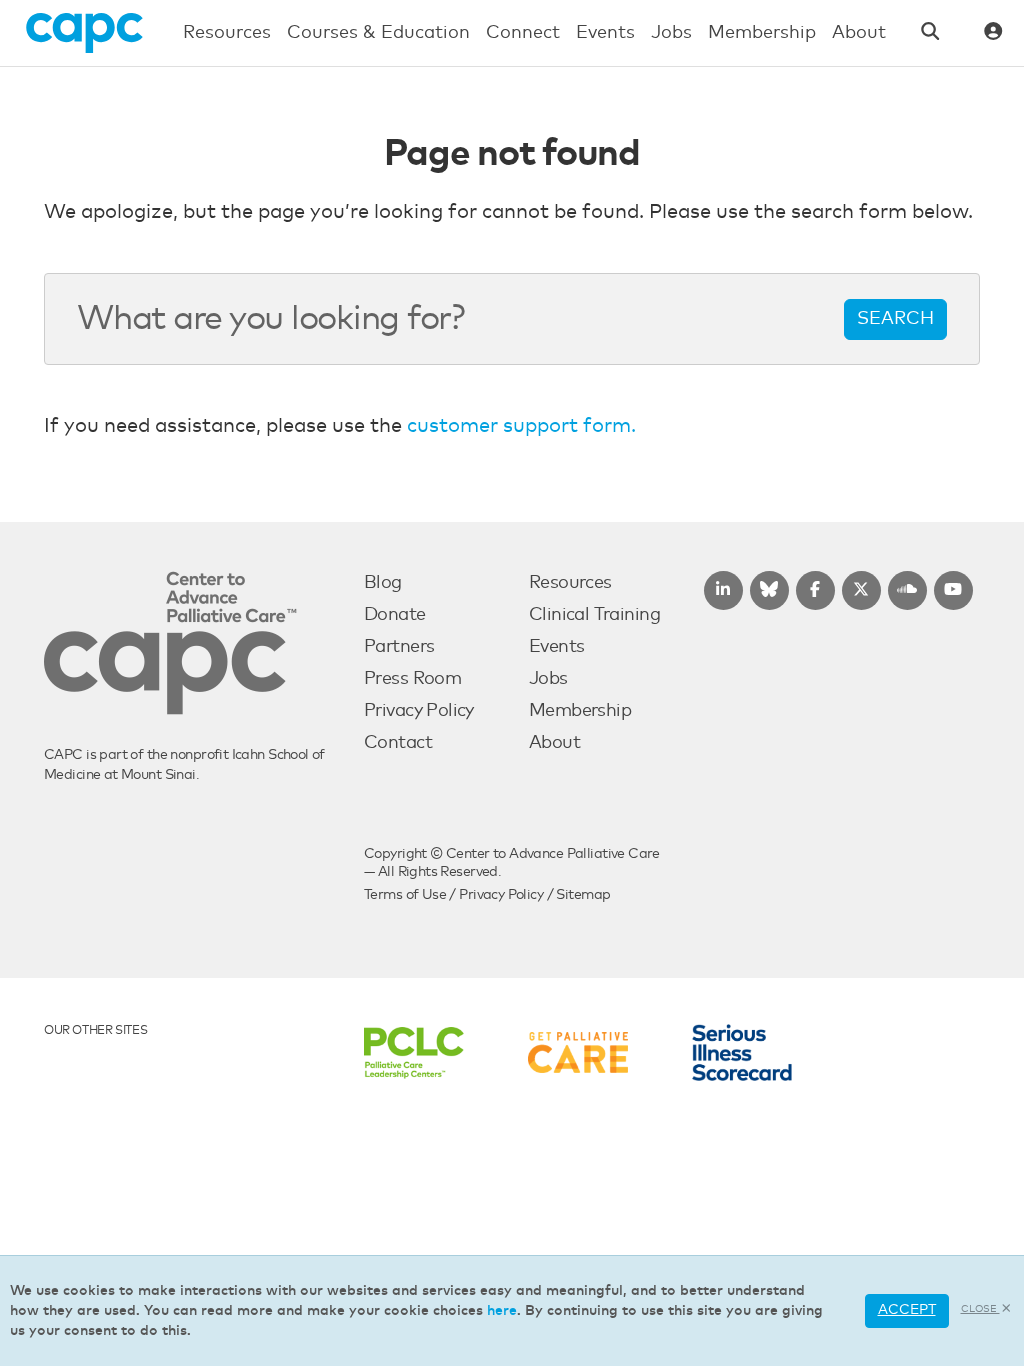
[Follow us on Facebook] (815, 590)
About (554, 743)
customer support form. (521, 426)
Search (895, 319)
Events (557, 647)
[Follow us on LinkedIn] (723, 590)
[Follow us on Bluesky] (769, 590)
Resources (570, 583)
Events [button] (605, 33)
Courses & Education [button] (378, 33)
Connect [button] (523, 33)
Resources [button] (227, 33)
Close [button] (980, 1309)
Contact (398, 743)
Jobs (548, 679)
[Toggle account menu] (993, 33)
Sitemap (583, 895)
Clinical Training (594, 615)
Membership (580, 711)
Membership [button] (762, 33)
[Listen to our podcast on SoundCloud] (907, 590)
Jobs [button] (671, 33)
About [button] (859, 33)
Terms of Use (405, 895)
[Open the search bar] (930, 33)
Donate (395, 615)
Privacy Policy (419, 711)
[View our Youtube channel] (953, 590)
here (502, 1311)
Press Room (412, 679)
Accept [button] (907, 1310)
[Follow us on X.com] (861, 590)
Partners (399, 647)
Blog (383, 583)
